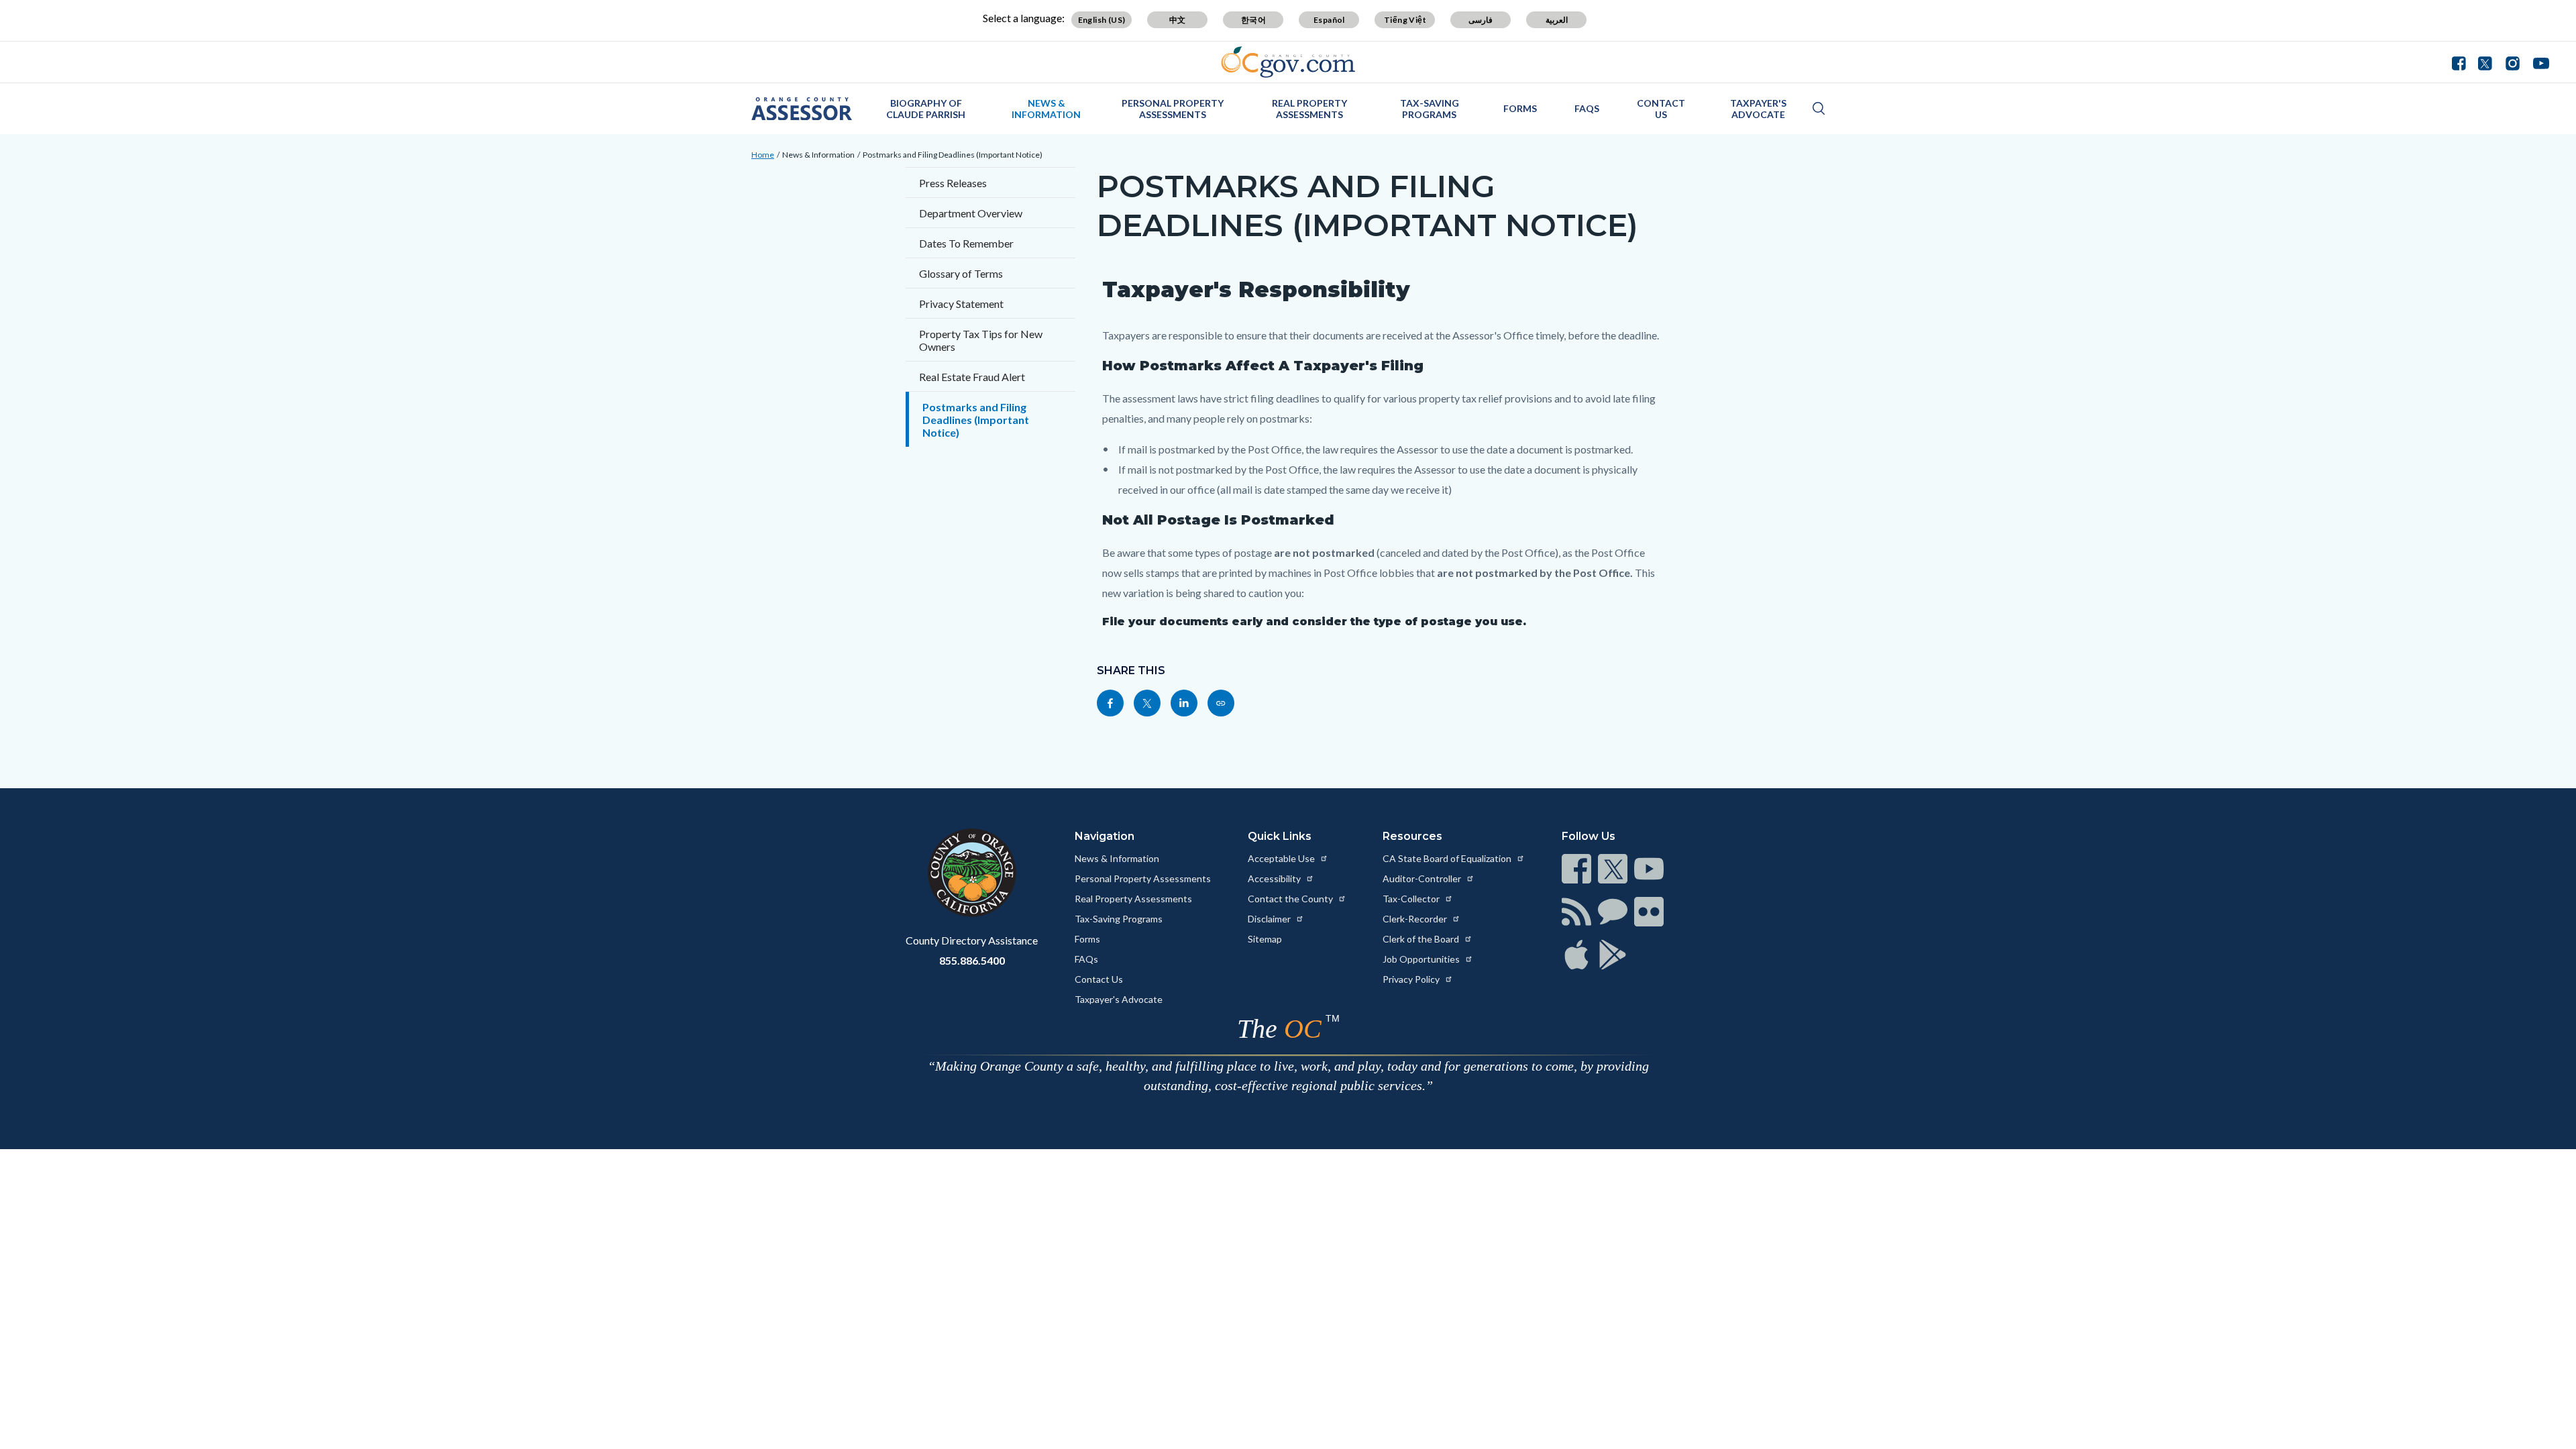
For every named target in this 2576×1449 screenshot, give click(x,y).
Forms (1520, 108)
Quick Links (1280, 836)
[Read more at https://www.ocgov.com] (972, 873)
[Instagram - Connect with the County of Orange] (2513, 62)
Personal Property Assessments (1173, 109)
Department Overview (971, 213)
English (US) (1102, 20)
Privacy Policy (1412, 979)
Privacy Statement (961, 304)
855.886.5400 (972, 960)
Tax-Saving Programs (1430, 109)
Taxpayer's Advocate (1758, 109)
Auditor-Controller (1423, 878)
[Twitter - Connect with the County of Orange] (2485, 62)
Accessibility (1275, 878)
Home (763, 155)
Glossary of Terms (961, 273)
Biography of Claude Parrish (926, 109)
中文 (1178, 20)
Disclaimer (1270, 919)
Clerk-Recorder (1416, 919)
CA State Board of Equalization (1448, 858)
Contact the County (1291, 899)
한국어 (1253, 20)
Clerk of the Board (1422, 939)
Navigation (1105, 836)
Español (1329, 20)
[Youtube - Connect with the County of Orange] (2538, 62)
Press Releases (953, 183)
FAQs (1587, 108)
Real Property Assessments (1309, 109)
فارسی (1481, 20)
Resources (1412, 836)
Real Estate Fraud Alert (972, 377)
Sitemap (1265, 939)
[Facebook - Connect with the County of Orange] (2462, 62)
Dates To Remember (966, 243)
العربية (1557, 20)
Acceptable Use (1282, 858)
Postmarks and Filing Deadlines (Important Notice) (953, 155)
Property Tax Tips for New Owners (981, 340)
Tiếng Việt (1405, 20)
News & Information (1046, 109)
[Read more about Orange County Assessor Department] (802, 109)
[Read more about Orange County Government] (1288, 62)
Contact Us (1661, 109)
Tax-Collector (1412, 899)
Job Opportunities (1422, 959)
